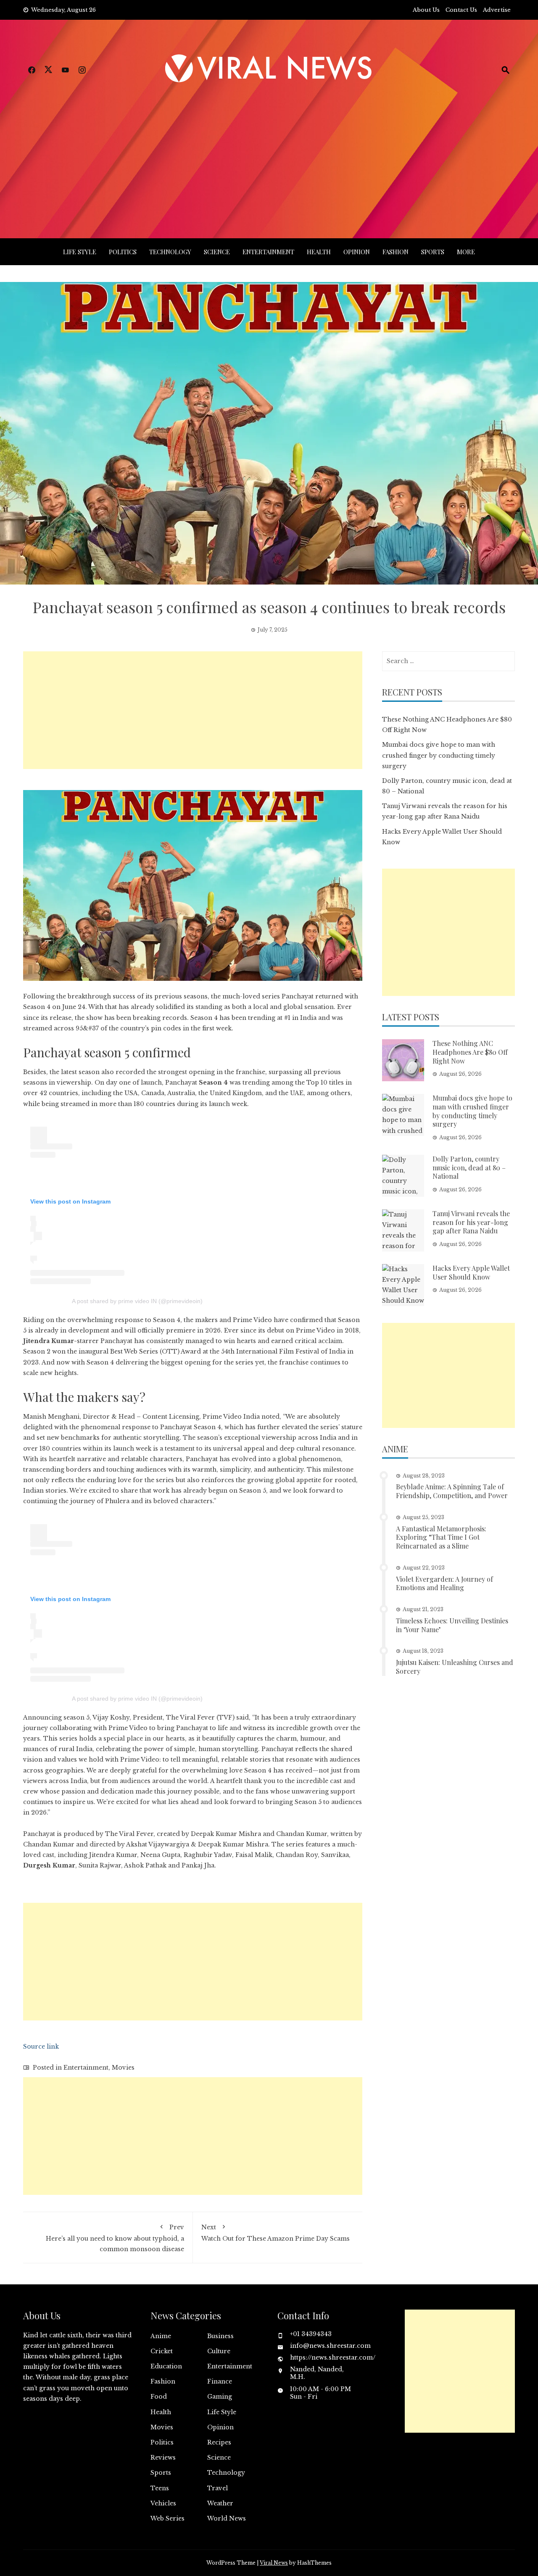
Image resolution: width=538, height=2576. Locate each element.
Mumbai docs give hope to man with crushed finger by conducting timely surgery (439, 755)
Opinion (357, 252)
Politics (123, 252)
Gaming (220, 2397)
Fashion (396, 252)
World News (227, 2518)
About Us (426, 10)
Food (159, 2397)
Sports (433, 252)
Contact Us (461, 10)
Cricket (162, 2351)
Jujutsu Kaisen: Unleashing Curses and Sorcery (455, 1667)
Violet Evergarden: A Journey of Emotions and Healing (444, 1583)
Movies (123, 2068)
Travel (218, 2488)
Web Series (167, 2518)
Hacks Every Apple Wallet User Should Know (471, 1272)
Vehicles (163, 2503)
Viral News (274, 2563)
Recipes (219, 2442)
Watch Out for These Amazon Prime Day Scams (276, 2233)
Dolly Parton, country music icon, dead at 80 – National (469, 1168)
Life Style (80, 252)
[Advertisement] (269, 150)
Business (220, 2336)
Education (166, 2366)
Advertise (497, 10)
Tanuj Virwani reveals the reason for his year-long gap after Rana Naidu (471, 1222)
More (466, 252)
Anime (161, 2336)
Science (217, 252)
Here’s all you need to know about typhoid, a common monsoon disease (115, 2238)
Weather (220, 2503)
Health (319, 252)
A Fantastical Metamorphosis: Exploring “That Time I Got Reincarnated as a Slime (441, 1537)
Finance (220, 2381)
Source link (41, 2047)
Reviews (163, 2457)
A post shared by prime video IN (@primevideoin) (137, 1301)
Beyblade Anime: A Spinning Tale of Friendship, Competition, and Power (452, 1491)
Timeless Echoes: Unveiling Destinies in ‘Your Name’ (452, 1625)
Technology (170, 252)
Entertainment (268, 252)
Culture (219, 2351)
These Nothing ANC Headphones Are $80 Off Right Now (470, 1052)
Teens (160, 2488)
